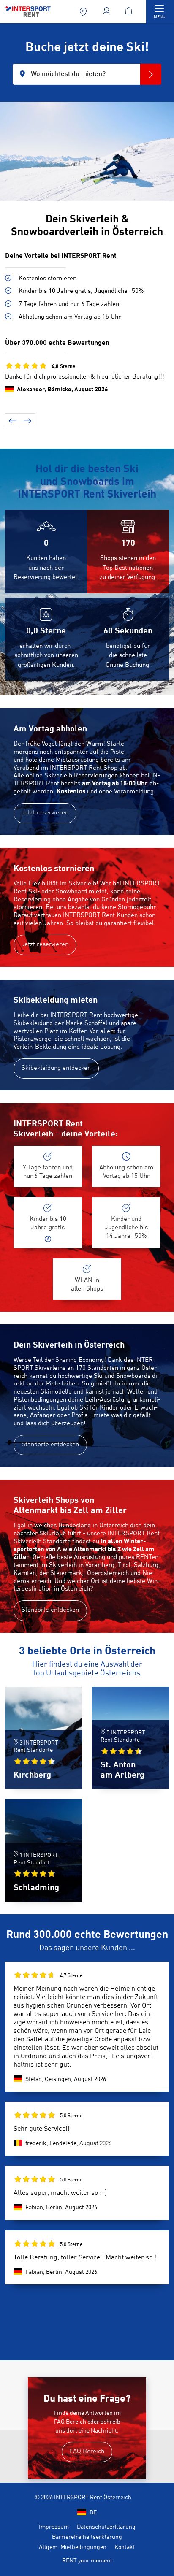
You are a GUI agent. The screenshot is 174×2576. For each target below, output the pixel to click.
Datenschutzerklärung (106, 2527)
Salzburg (146, 1565)
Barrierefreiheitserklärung (87, 2537)
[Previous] (13, 421)
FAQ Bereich (87, 2452)
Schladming (36, 1888)
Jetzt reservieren (45, 813)
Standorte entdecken (50, 1445)
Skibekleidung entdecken (56, 1068)
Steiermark (66, 1573)
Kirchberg (32, 1775)
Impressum (54, 2527)
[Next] (27, 421)
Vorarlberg (100, 1565)
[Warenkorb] (130, 12)
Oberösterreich (108, 1573)
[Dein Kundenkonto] (107, 12)
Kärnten (25, 1573)
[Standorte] (84, 12)
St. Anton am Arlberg (122, 1770)
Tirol (124, 1565)
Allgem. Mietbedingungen (73, 2547)
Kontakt (125, 2547)
